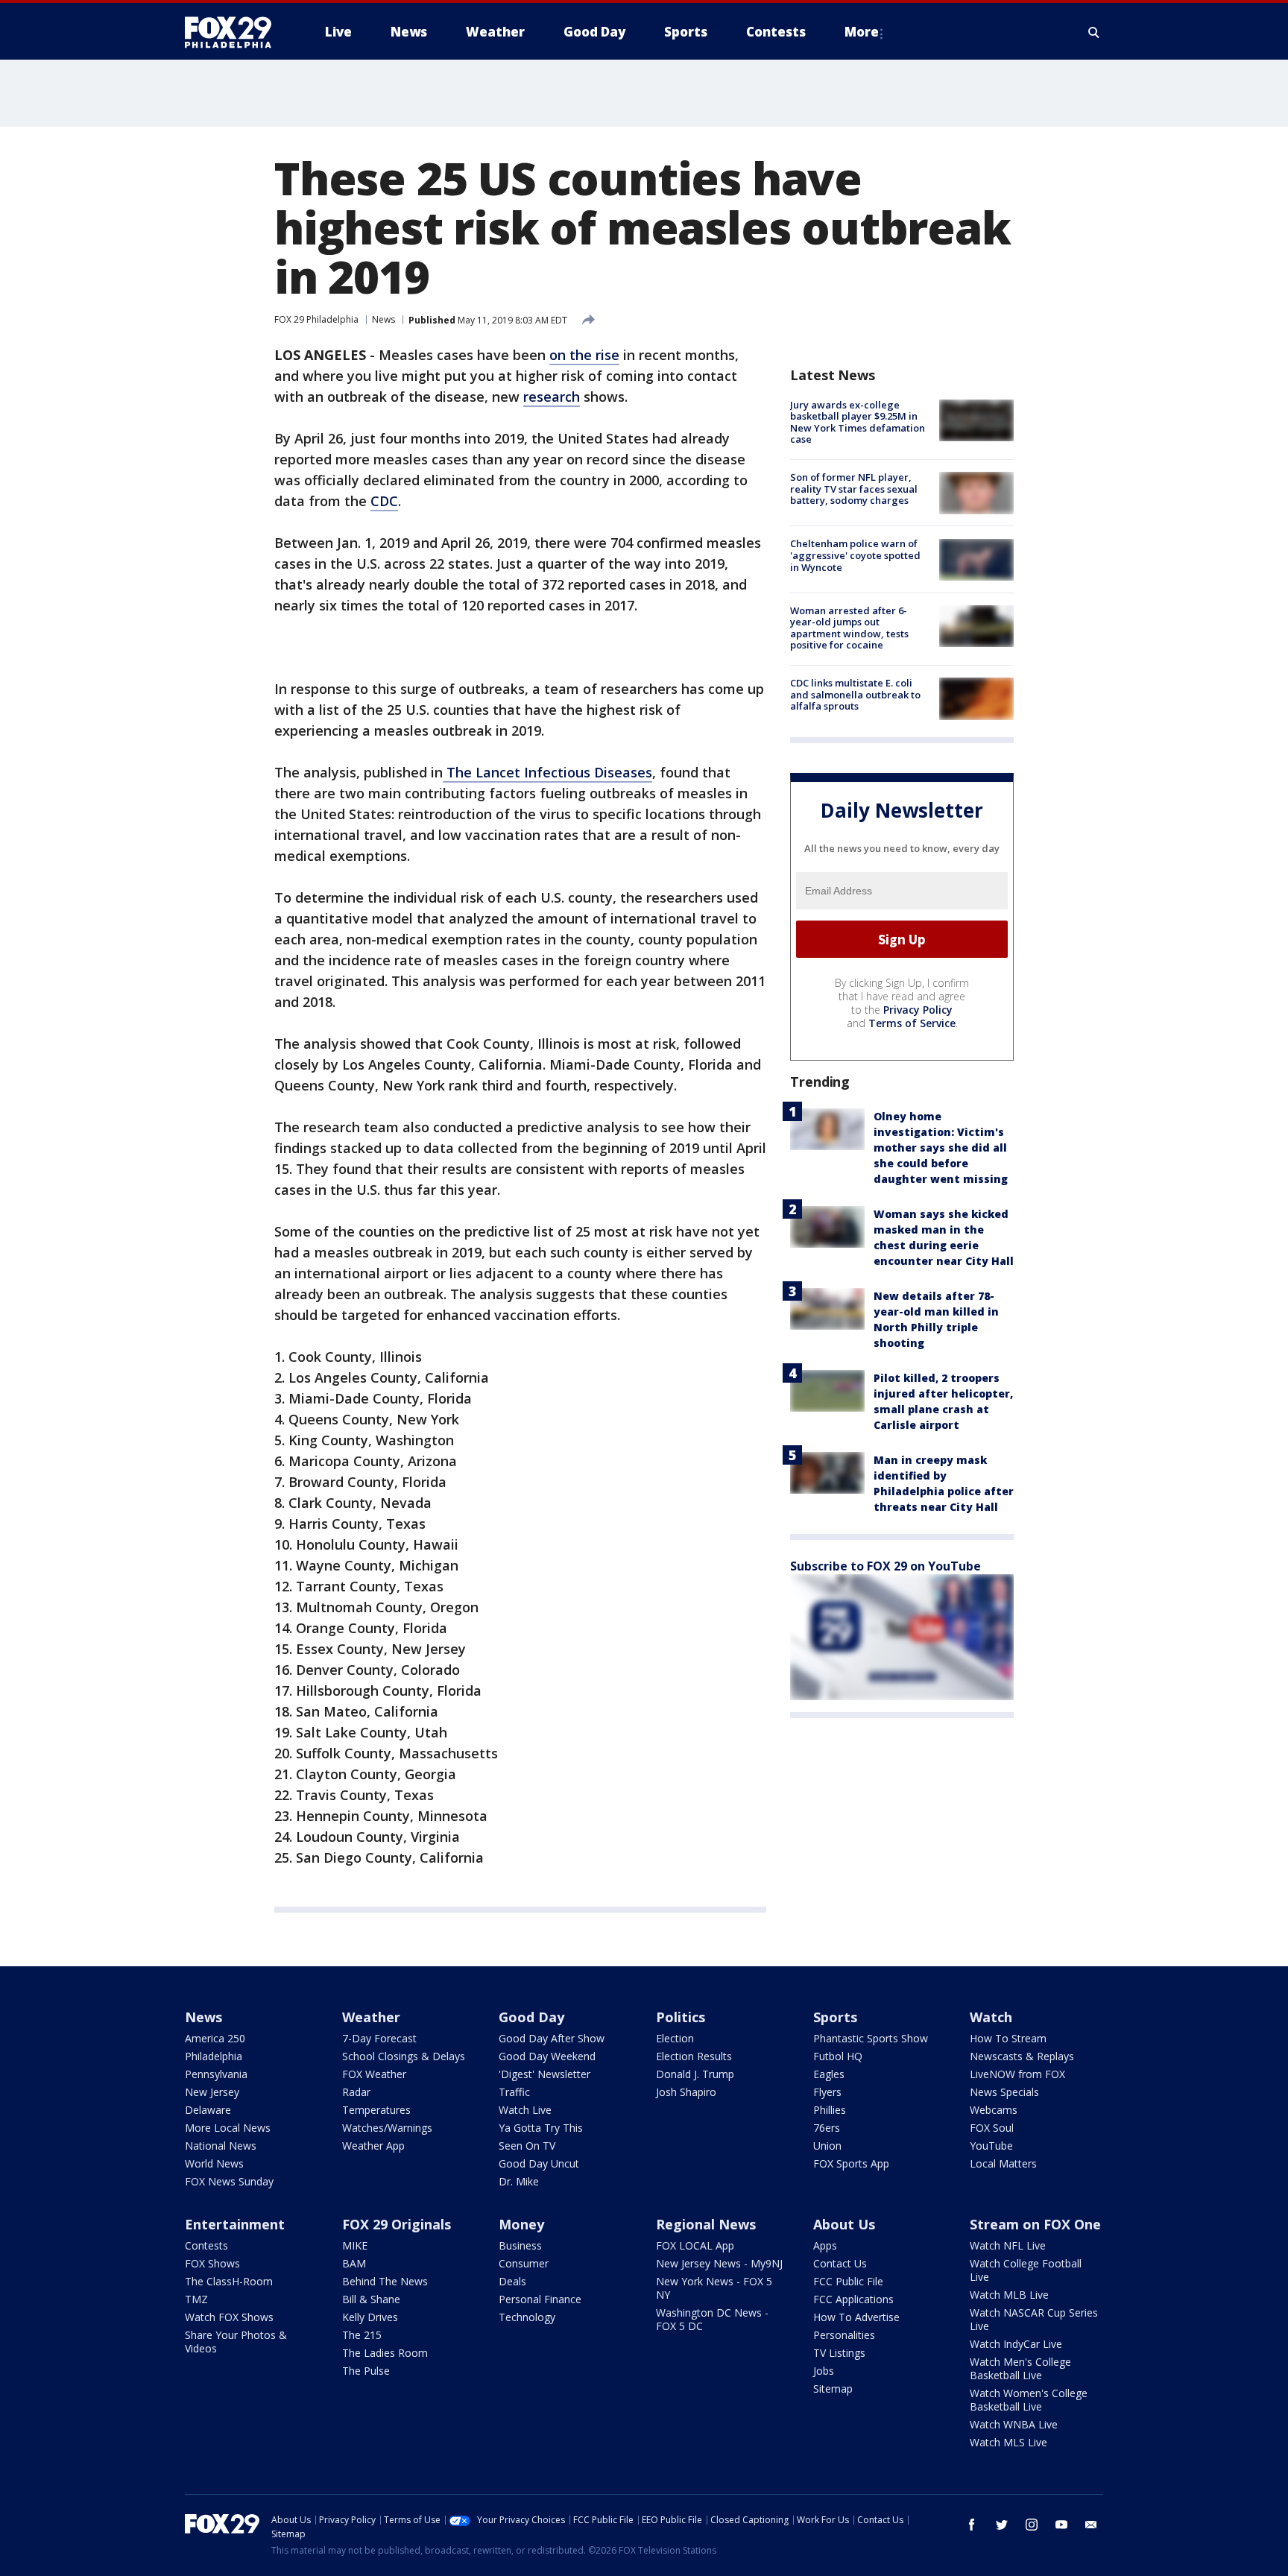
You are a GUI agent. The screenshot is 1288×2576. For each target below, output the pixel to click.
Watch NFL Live (1008, 2245)
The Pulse (366, 2371)
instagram (1032, 2525)
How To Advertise (856, 2317)
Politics (681, 2017)
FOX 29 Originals (397, 2224)
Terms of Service (912, 1023)
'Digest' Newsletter (544, 2074)
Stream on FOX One (1035, 2224)
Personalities (844, 2335)
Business (520, 2245)
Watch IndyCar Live (1016, 2344)
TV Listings (839, 2353)
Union (827, 2146)
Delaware (208, 2110)
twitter (1002, 2525)
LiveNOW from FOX (1017, 2074)
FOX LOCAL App (695, 2245)
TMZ (196, 2299)
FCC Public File (848, 2281)
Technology (527, 2317)
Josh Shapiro (686, 2092)
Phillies (830, 2110)
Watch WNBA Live (1014, 2424)
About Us (844, 2224)
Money (521, 2224)
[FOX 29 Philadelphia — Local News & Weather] (234, 32)
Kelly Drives (370, 2317)
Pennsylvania (216, 2074)
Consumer (524, 2263)
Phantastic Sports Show (871, 2038)
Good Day (531, 2017)
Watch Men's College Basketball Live (1020, 2368)
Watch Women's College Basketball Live (1029, 2400)
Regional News (706, 2224)
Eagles (829, 2074)
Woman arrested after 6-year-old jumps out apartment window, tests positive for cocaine (849, 628)
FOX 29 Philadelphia (316, 319)
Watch (991, 2017)
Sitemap (833, 2389)
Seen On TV (527, 2146)
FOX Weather (374, 2074)
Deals (512, 2281)
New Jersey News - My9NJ (719, 2263)
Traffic (514, 2092)
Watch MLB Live (1009, 2295)
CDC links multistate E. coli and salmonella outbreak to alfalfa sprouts (855, 694)
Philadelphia (214, 2056)
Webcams (994, 2110)
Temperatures (376, 2110)
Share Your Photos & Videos (236, 2342)
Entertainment (235, 2224)
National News (221, 2146)
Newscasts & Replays (1022, 2056)
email (1091, 2525)
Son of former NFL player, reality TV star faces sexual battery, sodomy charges (854, 489)
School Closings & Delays (404, 2056)
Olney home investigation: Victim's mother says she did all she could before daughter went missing (941, 1147)
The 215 (362, 2335)
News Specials (1004, 2092)
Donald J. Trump (695, 2074)
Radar (356, 2092)
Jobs (824, 2371)
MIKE (355, 2245)
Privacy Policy (918, 1010)
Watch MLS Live (1008, 2442)
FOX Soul (992, 2128)
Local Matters (1003, 2163)
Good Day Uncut (539, 2163)
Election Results (694, 2056)
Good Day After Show (552, 2038)
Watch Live (525, 2110)
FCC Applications (853, 2299)
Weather (371, 2017)
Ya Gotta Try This (541, 2128)
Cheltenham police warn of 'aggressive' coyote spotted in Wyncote (855, 556)
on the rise (584, 355)
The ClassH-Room (229, 2281)
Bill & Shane (371, 2299)
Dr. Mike (519, 2181)
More (862, 32)
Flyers (827, 2092)
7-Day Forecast (379, 2038)
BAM (354, 2263)
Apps (825, 2245)
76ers (827, 2128)
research (552, 397)
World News (214, 2163)
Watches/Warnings (387, 2128)
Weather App (373, 2146)
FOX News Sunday (229, 2181)
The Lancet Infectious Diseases (547, 772)
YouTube (991, 2146)
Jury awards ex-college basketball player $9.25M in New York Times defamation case (858, 422)
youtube (1061, 2525)
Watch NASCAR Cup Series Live (1034, 2319)
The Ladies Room (385, 2353)
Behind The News (385, 2281)
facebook (972, 2525)
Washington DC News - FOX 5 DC (712, 2319)
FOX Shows (212, 2263)
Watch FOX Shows (229, 2317)
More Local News (228, 2128)
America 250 (215, 2038)
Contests (206, 2245)
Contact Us (840, 2263)
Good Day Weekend (547, 2056)
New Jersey (212, 2092)
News (383, 319)
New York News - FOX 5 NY (714, 2288)
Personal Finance (540, 2299)
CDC (384, 501)
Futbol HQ (838, 2056)
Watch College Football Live (1026, 2270)
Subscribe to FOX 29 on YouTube (885, 1566)
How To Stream (1008, 2038)
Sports (835, 2017)
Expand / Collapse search (1094, 32)
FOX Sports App (851, 2163)
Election (675, 2038)
